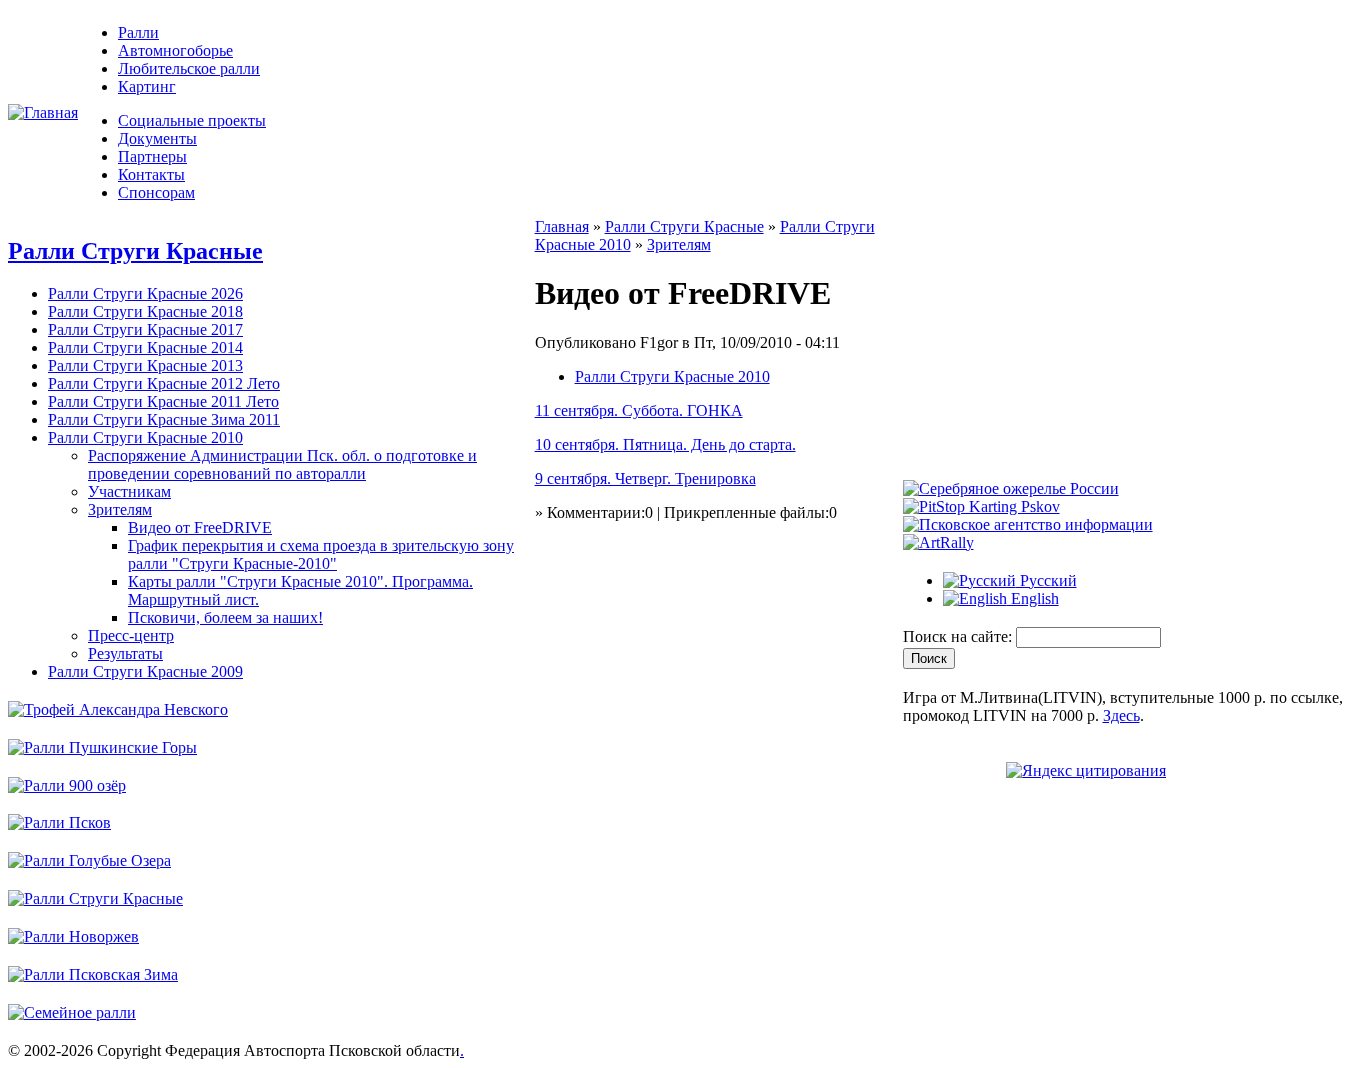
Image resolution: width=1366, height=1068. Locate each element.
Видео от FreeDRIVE (200, 527)
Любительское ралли (189, 68)
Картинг (147, 86)
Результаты (125, 653)
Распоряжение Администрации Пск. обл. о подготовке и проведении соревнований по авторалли (282, 464)
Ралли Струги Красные (135, 251)
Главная (562, 226)
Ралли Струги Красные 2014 (145, 347)
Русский (1046, 580)
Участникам (129, 491)
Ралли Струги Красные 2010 (145, 437)
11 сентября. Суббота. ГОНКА (639, 410)
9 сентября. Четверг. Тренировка (645, 478)
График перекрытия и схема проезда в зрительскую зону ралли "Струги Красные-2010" (321, 554)
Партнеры (152, 156)
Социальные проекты (192, 120)
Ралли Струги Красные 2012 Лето (164, 383)
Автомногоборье (175, 50)
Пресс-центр (131, 635)
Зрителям (120, 509)
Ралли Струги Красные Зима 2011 (164, 419)
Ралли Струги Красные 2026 (145, 293)
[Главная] (43, 112)
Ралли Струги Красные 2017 (145, 329)
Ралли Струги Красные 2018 (145, 311)
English (1033, 598)
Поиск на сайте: (959, 636)
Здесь (1121, 715)
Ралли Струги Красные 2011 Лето (163, 401)
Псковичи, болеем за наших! (225, 617)
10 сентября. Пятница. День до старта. (665, 444)
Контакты (151, 174)
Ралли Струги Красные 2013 (145, 365)
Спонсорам (156, 192)
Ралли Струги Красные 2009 (145, 671)
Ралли (138, 32)
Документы (157, 138)
